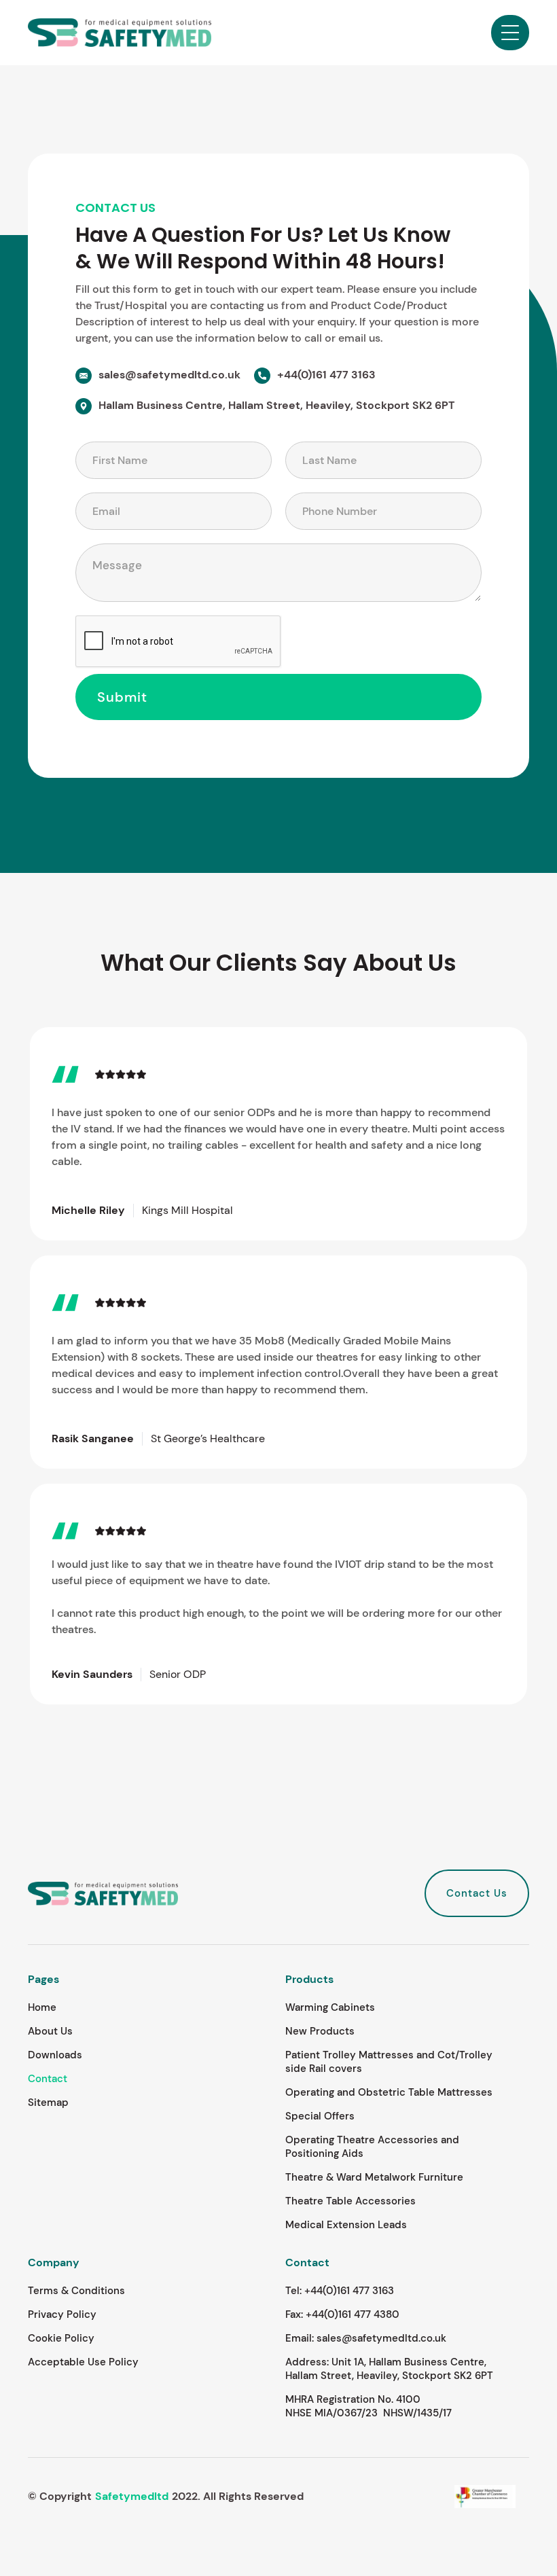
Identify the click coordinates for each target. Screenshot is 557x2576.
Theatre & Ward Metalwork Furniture (374, 2177)
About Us (50, 2031)
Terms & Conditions (76, 2291)
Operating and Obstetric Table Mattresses (389, 2092)
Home (42, 2007)
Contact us (477, 1893)
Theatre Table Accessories (351, 2201)
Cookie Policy (61, 2338)
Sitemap (48, 2103)
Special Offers (320, 2116)
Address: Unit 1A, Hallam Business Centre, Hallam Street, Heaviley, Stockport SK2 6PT (389, 2369)
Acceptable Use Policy (83, 2362)
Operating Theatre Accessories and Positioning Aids (372, 2147)
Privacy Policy (62, 2314)
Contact (48, 2079)
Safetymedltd (132, 2496)
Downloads (55, 2055)
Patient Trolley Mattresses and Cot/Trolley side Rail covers (389, 2062)
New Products (320, 2031)
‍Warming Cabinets (330, 2007)
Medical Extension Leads (346, 2225)
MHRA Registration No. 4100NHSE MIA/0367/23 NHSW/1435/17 (369, 2406)
